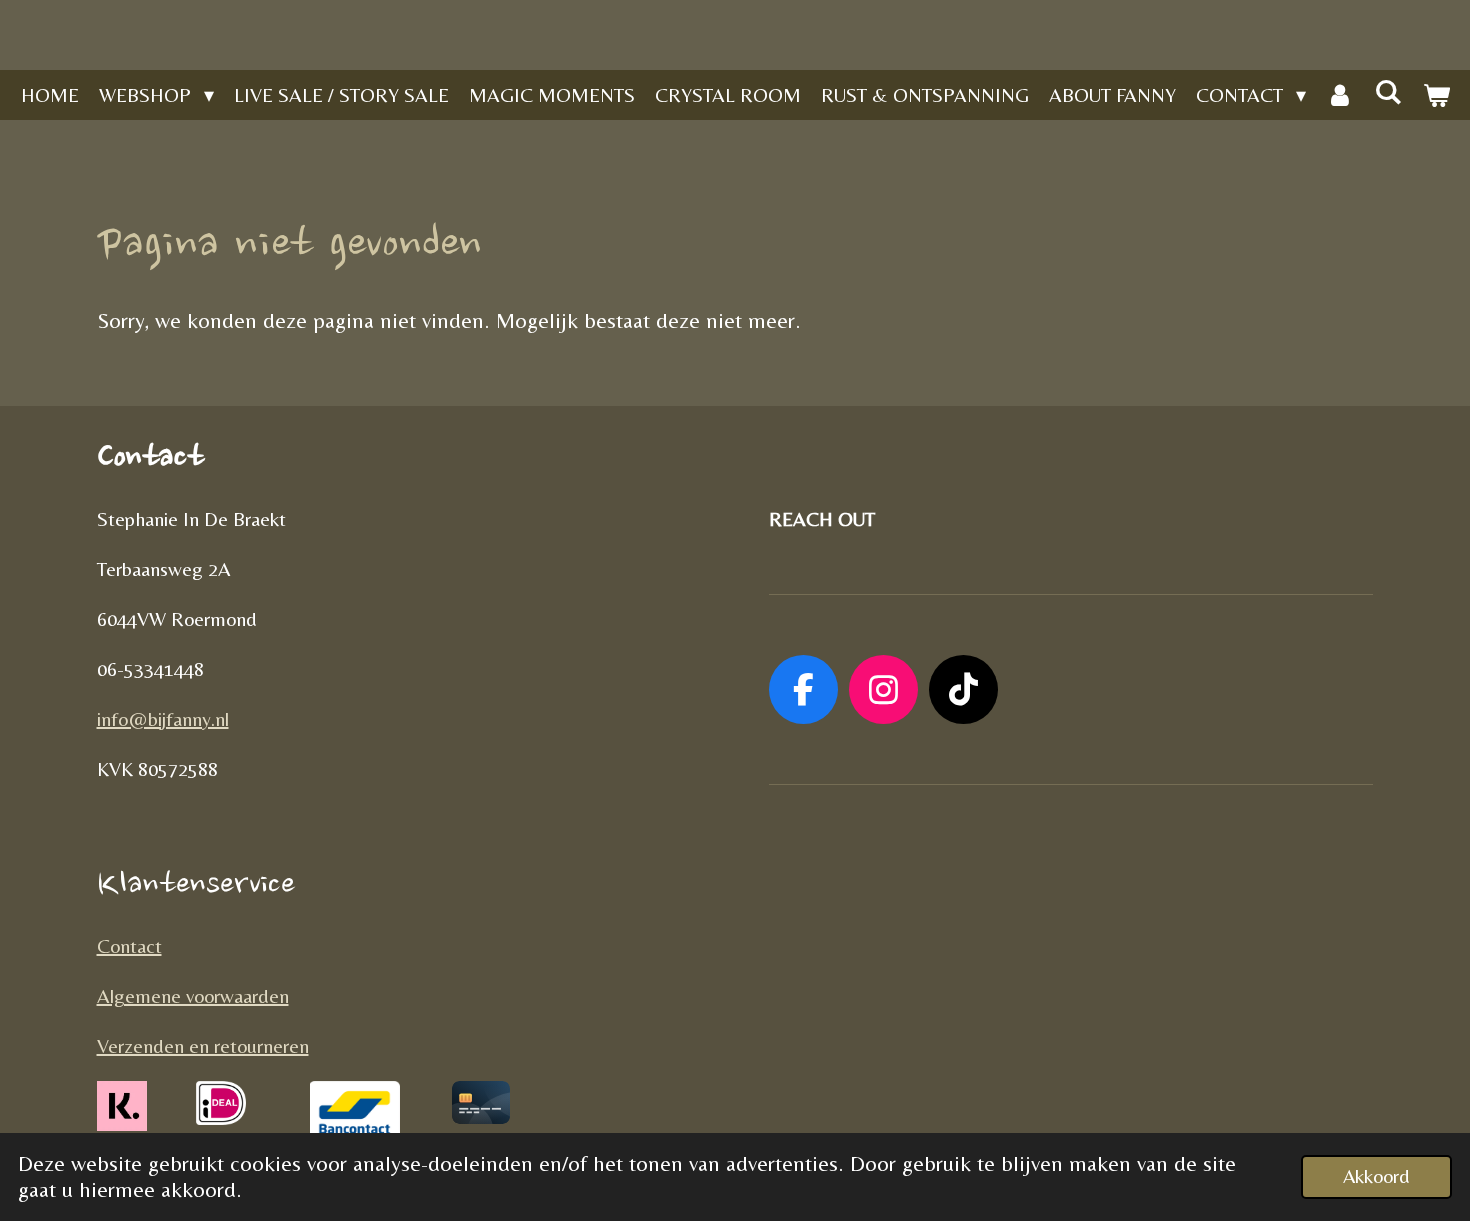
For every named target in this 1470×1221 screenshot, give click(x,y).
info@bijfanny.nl (163, 718)
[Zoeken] (1388, 91)
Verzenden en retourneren (203, 1045)
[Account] (1340, 95)
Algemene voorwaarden (193, 995)
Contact (129, 945)
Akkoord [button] (1376, 1176)
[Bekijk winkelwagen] (1436, 95)
